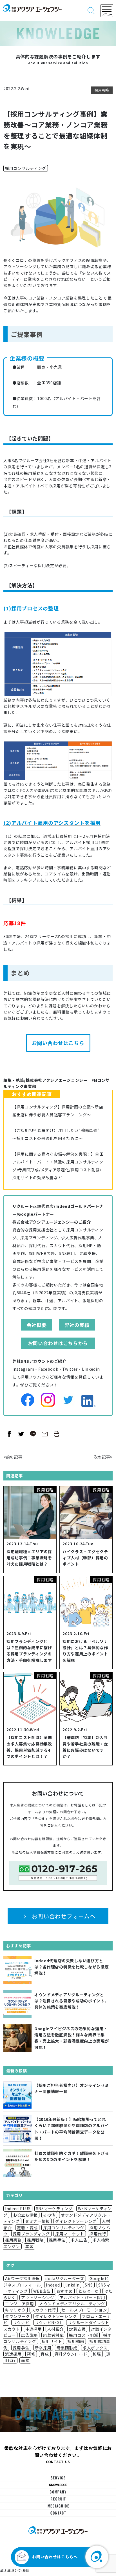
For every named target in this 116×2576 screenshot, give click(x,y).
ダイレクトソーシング (76, 2221)
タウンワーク (17, 2316)
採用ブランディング (31, 2234)
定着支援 (77, 2329)
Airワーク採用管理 (23, 2278)
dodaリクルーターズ (65, 2278)
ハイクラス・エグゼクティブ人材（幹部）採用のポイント (85, 1558)
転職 (97, 2354)
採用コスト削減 (83, 2335)
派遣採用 (13, 2354)
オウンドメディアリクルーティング (72, 2304)
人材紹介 (56, 2329)
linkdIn (72, 2285)
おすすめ (65, 2291)
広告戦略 (29, 2335)
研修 (31, 2354)
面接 (25, 2360)
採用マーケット (70, 2234)
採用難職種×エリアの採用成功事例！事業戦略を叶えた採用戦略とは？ (29, 1558)
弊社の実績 (77, 1325)
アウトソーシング (38, 2297)
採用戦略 (102, 90)
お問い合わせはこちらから (58, 1343)
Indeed (53, 2285)
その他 (49, 2215)
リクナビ (21, 2322)
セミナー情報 (37, 2221)
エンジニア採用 (20, 2304)
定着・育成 (27, 2228)
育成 (45, 2354)
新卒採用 (43, 2348)
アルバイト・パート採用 (82, 2297)
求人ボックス (95, 2348)
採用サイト (52, 2341)
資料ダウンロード (71, 2354)
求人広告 (79, 2240)
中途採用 (34, 2329)
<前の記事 (13, 1457)
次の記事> (103, 1457)
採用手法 (57, 2240)
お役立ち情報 (25, 2215)
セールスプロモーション (84, 2310)
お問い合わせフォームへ (64, 1916)
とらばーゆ (89, 2291)
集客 (29, 2246)
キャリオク (15, 2310)
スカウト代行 (44, 2310)
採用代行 (98, 2234)
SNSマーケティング (54, 2208)
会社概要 (36, 1325)
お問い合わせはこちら (58, 1043)
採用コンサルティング (26, 168)
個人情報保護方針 (40, 1852)
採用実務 (13, 2240)
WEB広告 (42, 2291)
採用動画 (76, 2341)
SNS (89, 2285)
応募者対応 (53, 2335)
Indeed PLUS (18, 2208)
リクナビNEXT (49, 2322)
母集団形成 (67, 2348)
